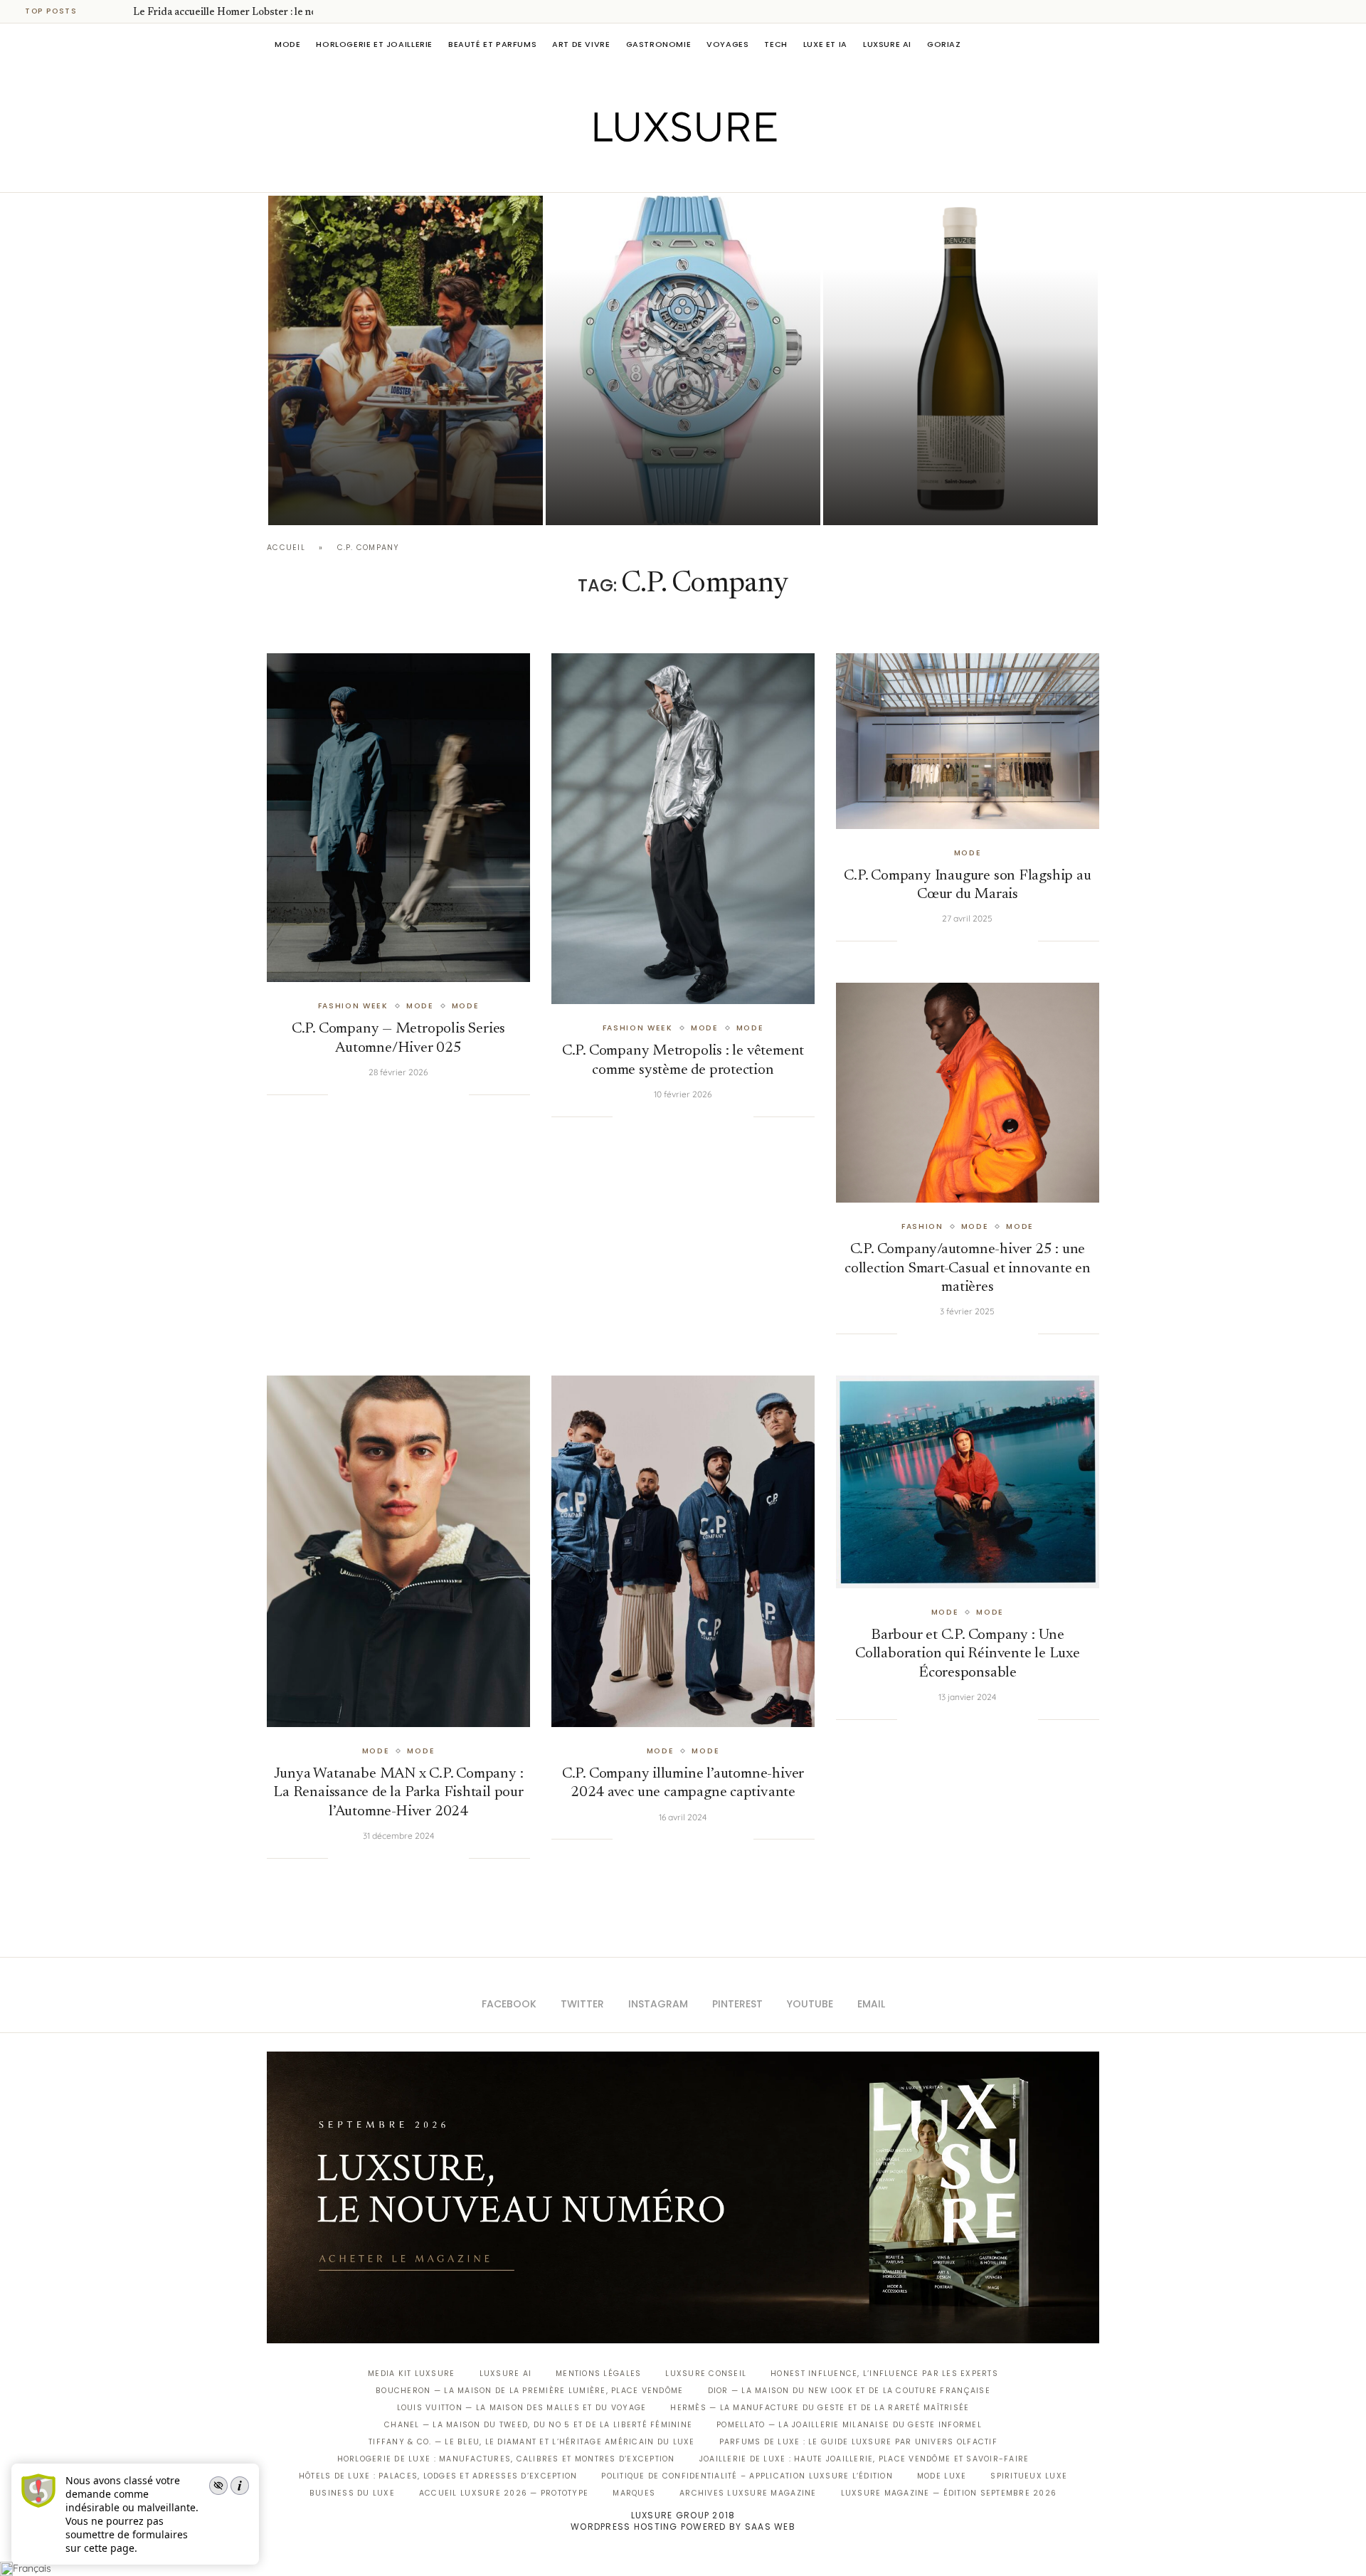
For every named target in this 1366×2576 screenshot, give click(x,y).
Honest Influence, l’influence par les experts (884, 2374)
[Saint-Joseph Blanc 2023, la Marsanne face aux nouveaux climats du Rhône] (960, 360)
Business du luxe (352, 2493)
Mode (287, 44)
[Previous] (101, 11)
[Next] (120, 11)
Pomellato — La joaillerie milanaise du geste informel (849, 2425)
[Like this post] (339, 1094)
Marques (634, 2493)
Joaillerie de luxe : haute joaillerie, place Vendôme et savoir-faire (864, 2459)
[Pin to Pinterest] (386, 1094)
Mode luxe (942, 2476)
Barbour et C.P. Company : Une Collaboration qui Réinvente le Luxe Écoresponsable (968, 1654)
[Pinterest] (693, 172)
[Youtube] (713, 172)
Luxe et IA (825, 44)
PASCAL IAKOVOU (341, 501)
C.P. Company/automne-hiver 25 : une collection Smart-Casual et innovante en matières (968, 1269)
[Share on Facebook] (356, 1094)
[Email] (733, 172)
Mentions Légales (598, 2374)
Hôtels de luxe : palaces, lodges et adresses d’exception (438, 2476)
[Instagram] (673, 172)
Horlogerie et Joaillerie (374, 44)
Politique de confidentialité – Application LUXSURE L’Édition (747, 2476)
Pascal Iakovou (896, 501)
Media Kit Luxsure (411, 2374)
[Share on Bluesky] (443, 1094)
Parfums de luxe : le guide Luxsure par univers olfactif (858, 2442)
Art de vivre (581, 44)
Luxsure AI (887, 44)
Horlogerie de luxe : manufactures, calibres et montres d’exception (506, 2459)
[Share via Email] (457, 1094)
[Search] (1092, 44)
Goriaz (944, 44)
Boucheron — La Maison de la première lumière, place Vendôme (529, 2391)
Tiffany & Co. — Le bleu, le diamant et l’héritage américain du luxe (531, 2442)
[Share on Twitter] (371, 1094)
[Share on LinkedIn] (400, 1094)
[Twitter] (653, 172)
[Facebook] (634, 172)
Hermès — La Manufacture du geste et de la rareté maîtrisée (820, 2408)
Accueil (286, 548)
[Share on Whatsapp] (414, 1094)
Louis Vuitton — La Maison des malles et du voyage (522, 2408)
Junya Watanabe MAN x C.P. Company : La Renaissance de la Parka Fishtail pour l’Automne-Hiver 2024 (398, 1793)
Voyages (727, 44)
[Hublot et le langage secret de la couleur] (683, 360)
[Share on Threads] (429, 1094)
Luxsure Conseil (706, 2374)
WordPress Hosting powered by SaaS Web (683, 2527)
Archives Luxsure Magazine (748, 2493)
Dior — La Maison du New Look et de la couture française (849, 2391)
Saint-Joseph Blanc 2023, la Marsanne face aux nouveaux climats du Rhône (937, 461)
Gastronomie (659, 44)
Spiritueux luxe (1029, 2476)
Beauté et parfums (492, 44)
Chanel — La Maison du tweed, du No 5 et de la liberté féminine (538, 2425)
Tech (775, 44)
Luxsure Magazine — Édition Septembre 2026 (949, 2493)
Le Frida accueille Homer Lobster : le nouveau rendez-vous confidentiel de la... (401, 461)
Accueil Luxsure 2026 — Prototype (504, 2493)
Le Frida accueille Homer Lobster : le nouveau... (242, 13)
